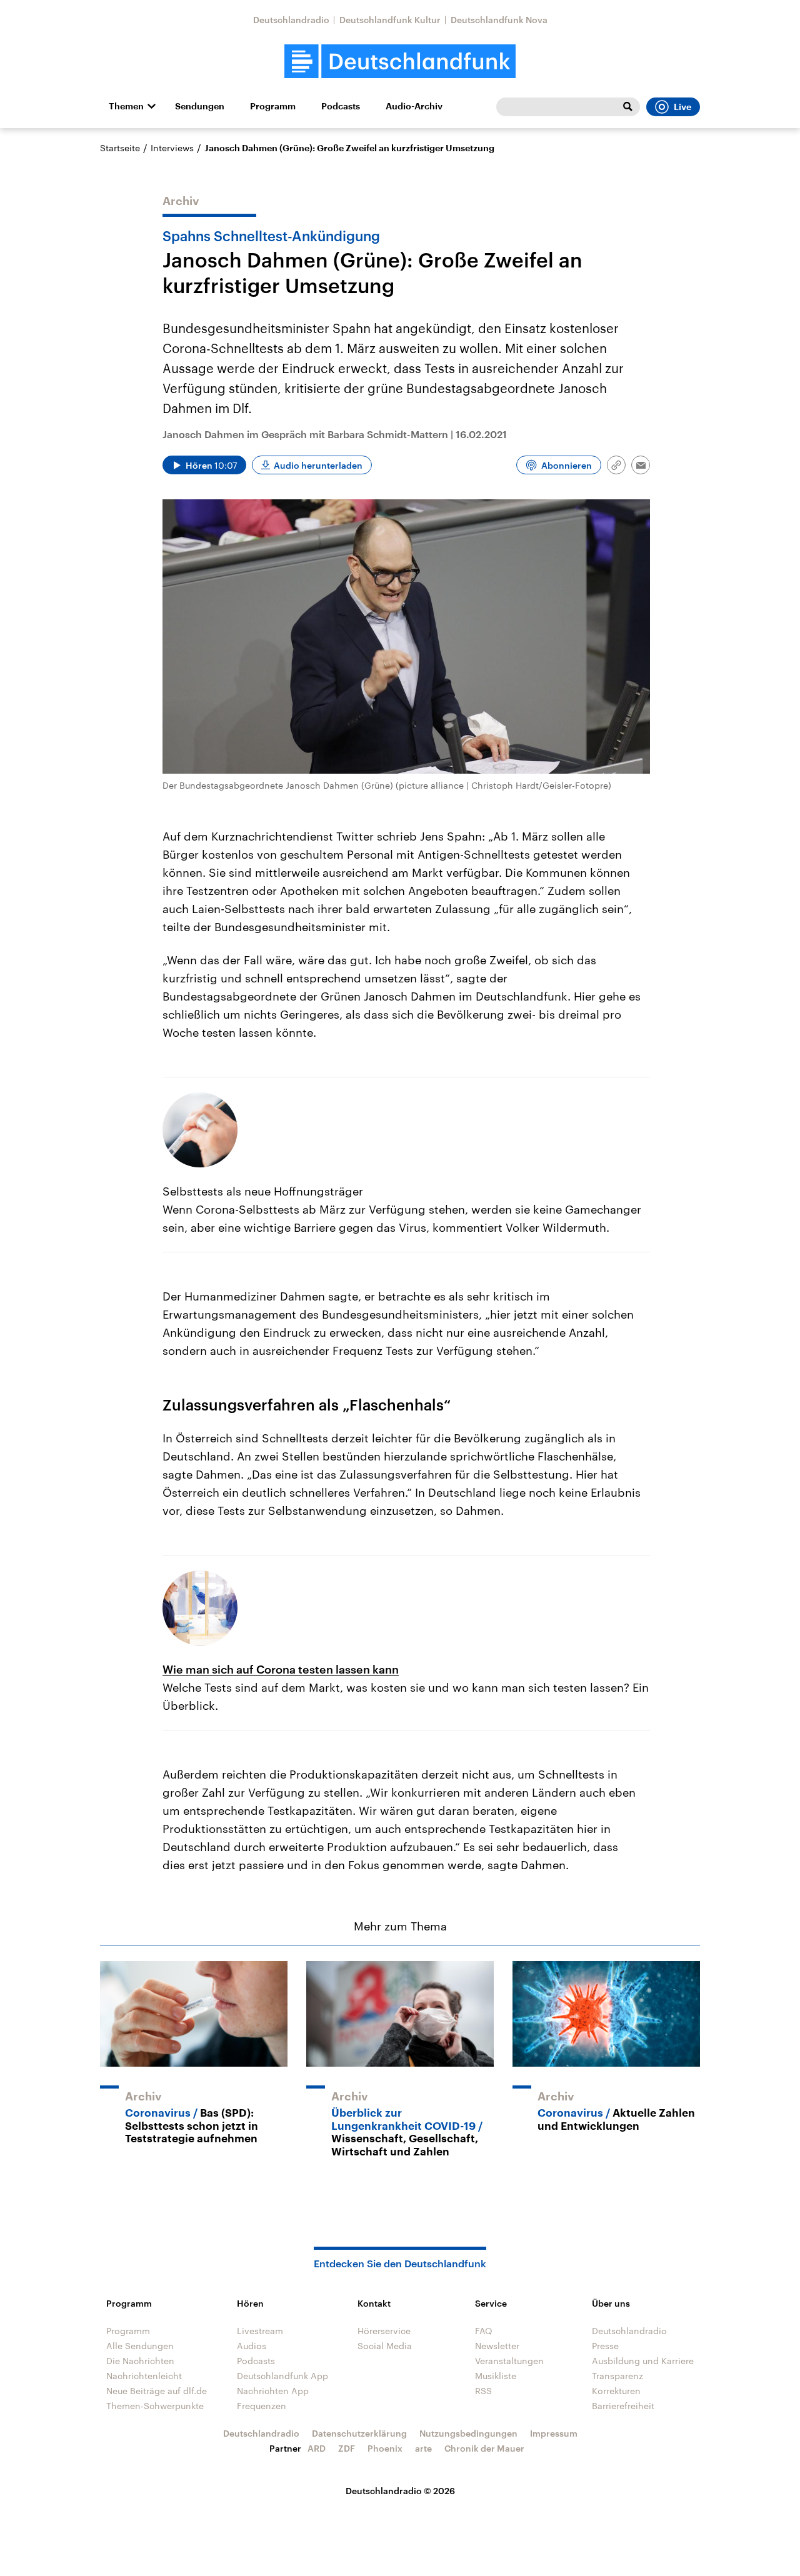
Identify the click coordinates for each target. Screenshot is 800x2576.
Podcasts (341, 106)
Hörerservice (384, 2331)
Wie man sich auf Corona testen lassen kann (281, 1669)
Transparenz (617, 2376)
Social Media (385, 2346)
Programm (273, 106)
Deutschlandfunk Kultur (390, 20)
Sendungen (200, 106)
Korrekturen (616, 2391)
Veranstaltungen (509, 2361)
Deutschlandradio (291, 20)
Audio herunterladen (318, 465)
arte (423, 2448)
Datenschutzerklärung (359, 2433)
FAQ (484, 2331)
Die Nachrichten (140, 2361)
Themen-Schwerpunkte (155, 2406)
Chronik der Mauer (484, 2448)
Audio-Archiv (414, 106)
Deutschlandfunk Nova (499, 20)
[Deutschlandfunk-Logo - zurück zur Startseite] (400, 62)
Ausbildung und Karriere (643, 2361)
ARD (317, 2448)
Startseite (120, 148)
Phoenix (385, 2448)
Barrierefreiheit (623, 2406)
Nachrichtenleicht (144, 2376)
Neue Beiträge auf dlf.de (157, 2391)
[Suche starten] (627, 107)
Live (682, 107)
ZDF (347, 2448)
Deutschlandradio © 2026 (400, 2491)
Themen (126, 106)
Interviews (172, 148)
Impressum (554, 2433)
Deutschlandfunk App (282, 2376)
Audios (252, 2346)
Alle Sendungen (140, 2346)
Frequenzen (262, 2406)
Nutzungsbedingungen (468, 2433)
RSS (483, 2391)
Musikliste (496, 2376)
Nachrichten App (273, 2391)
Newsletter (497, 2346)
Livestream (260, 2331)
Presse (605, 2346)
